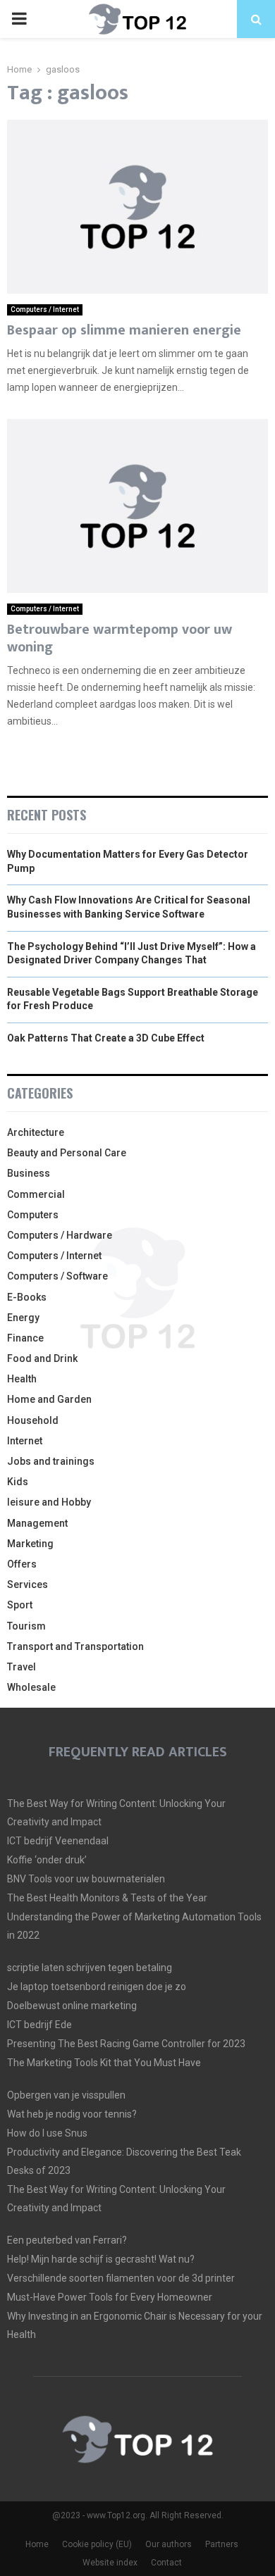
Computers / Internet (45, 310)
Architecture (36, 1132)
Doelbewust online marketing (72, 2006)
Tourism (26, 1626)
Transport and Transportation (75, 1646)
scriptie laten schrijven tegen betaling (90, 1968)
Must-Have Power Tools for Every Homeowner (110, 2297)
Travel (22, 1667)
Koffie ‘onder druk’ (47, 1860)
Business (29, 1173)
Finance (25, 1338)
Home (37, 2544)
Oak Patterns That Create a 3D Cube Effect (106, 1038)
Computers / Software (57, 1276)
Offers (22, 1564)
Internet (25, 1441)
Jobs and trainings (51, 1461)
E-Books (27, 1297)
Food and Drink (42, 1358)
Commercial (36, 1194)
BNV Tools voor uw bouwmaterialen (86, 1879)
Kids (18, 1482)
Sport (20, 1605)
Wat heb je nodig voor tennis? (72, 2114)
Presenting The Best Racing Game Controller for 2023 (126, 2044)
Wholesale (31, 1687)
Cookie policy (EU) (97, 2544)
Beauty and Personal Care (67, 1153)
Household (33, 1420)
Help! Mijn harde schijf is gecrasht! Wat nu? (101, 2259)
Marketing (30, 1544)
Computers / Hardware (60, 1235)
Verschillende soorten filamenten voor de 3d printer (121, 2278)
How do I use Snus (47, 2133)
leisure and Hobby (49, 1502)
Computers (33, 1215)
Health (22, 1379)
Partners (222, 2544)
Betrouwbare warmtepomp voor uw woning (120, 638)
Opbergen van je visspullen (66, 2095)
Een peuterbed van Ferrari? (67, 2240)
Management (37, 1523)
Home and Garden (49, 1399)
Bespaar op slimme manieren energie (124, 330)
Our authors (169, 2544)
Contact (166, 2563)
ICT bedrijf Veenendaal (58, 1841)
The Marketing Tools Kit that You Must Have (104, 2063)
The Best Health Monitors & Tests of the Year (107, 1898)
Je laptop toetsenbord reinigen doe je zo (97, 1987)
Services (28, 1584)
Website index (110, 2563)
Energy (23, 1318)
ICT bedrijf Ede (39, 2025)
